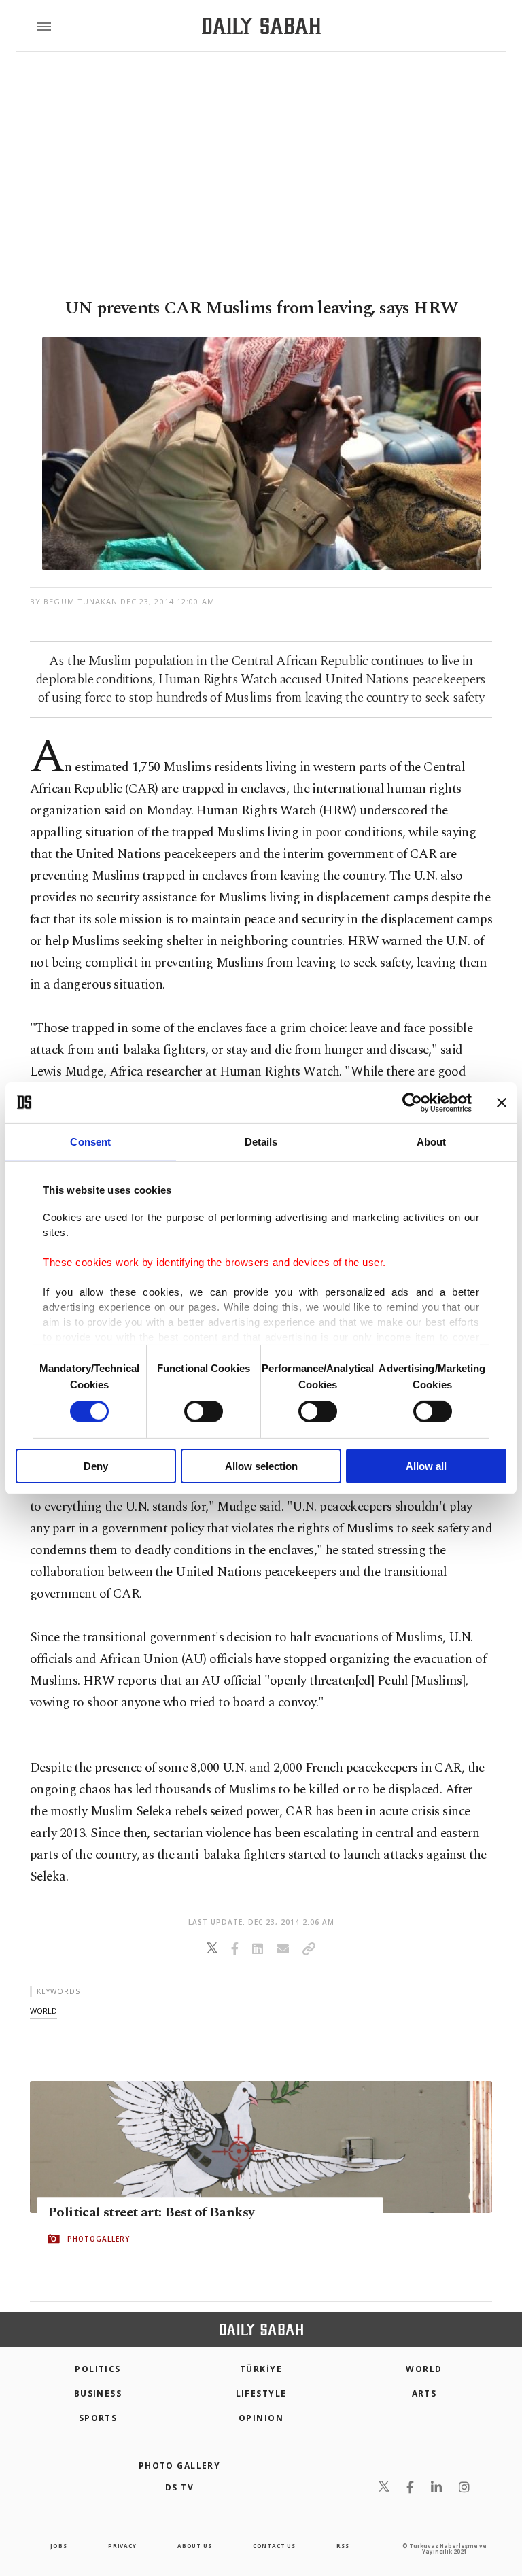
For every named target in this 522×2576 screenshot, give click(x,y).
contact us (274, 2546)
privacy (122, 2546)
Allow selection (261, 1466)
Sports (98, 2418)
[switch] (204, 1411)
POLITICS (98, 2369)
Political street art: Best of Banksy (151, 2212)
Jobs (58, 2546)
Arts (424, 2393)
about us (194, 2546)
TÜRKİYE (261, 2369)
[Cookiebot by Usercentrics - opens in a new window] (412, 1102)
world (43, 2011)
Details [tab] (261, 1141)
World (424, 2369)
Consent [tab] (90, 1141)
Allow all (426, 1466)
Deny (96, 1466)
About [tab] (432, 1141)
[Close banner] (502, 1102)
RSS (343, 2546)
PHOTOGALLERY (99, 2239)
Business (98, 2393)
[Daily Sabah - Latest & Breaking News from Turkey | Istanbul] (261, 26)
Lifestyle (261, 2393)
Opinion (261, 2418)
